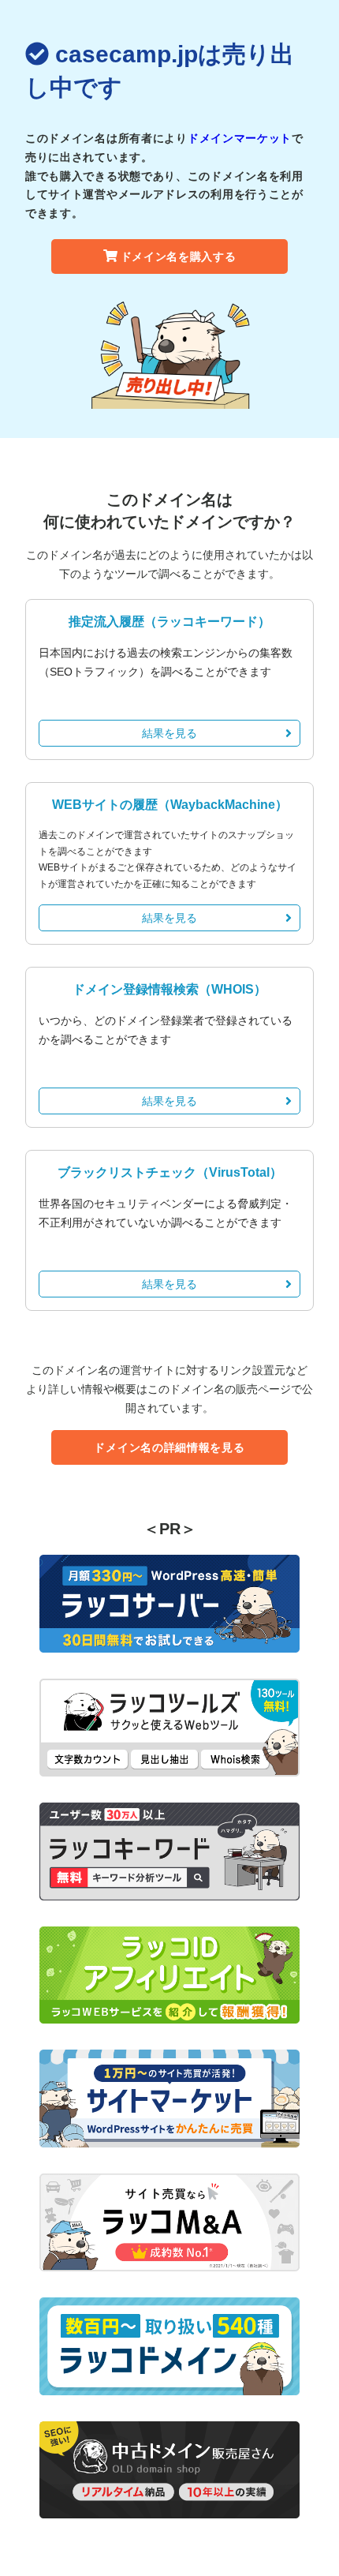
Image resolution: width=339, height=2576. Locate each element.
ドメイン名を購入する (179, 256)
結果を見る (169, 733)
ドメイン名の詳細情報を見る (169, 1447)
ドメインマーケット (240, 138)
